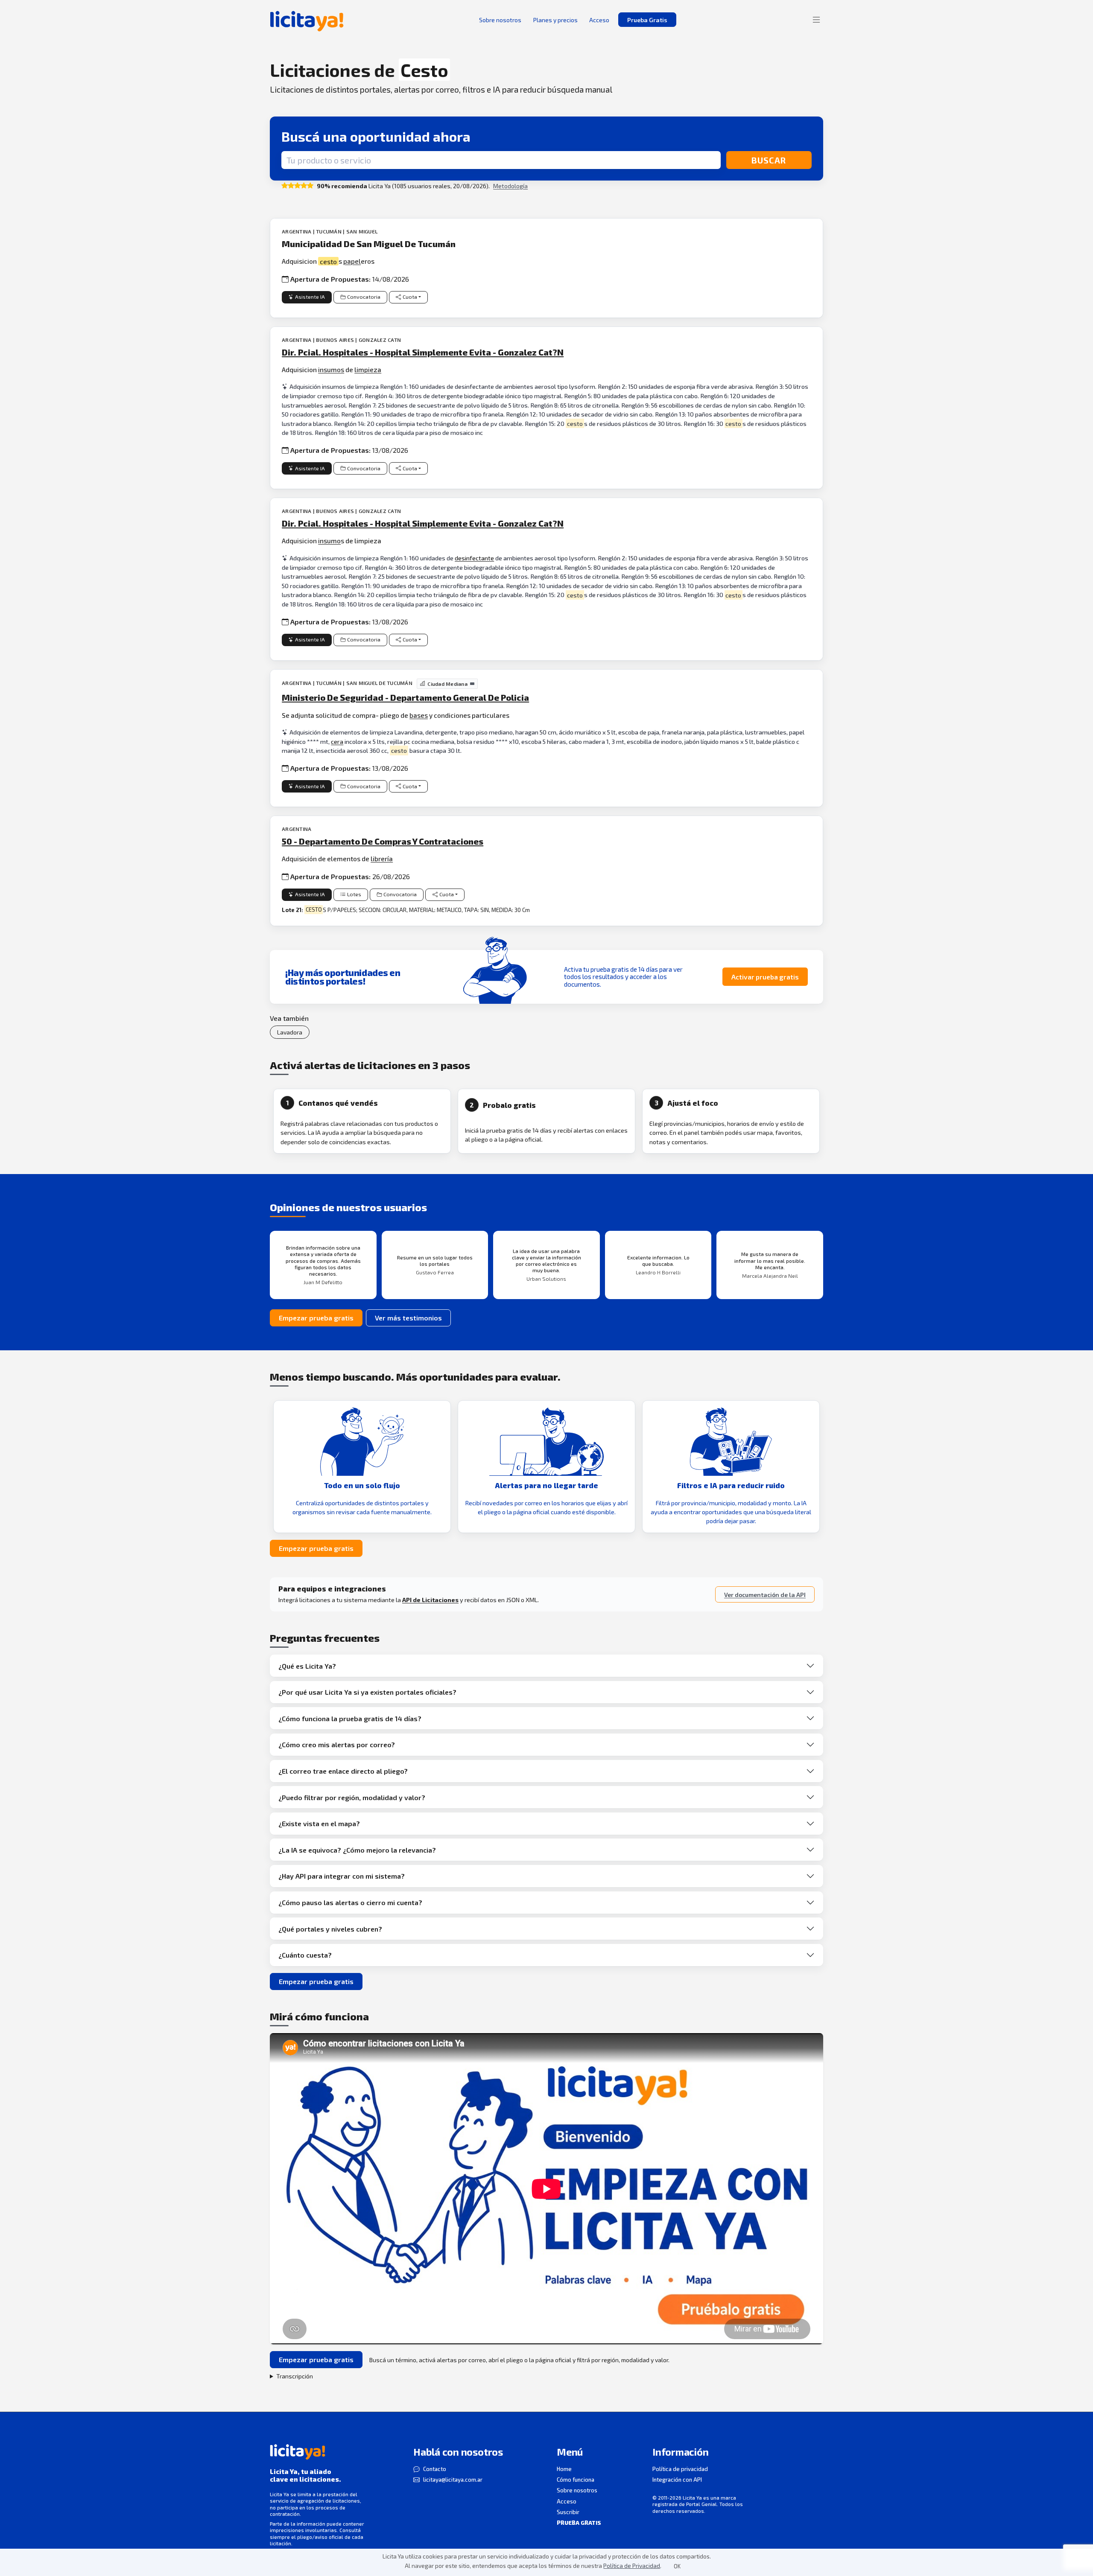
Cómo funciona (576, 2480)
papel (352, 261)
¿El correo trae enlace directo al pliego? (343, 1771)
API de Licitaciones (430, 1600)
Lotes (354, 894)
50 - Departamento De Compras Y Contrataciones (383, 841)
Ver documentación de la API (765, 1595)
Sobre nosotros (577, 2490)
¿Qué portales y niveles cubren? (330, 1929)
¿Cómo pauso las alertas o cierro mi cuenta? (350, 1902)
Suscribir (568, 2512)
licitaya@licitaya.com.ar (453, 2480)
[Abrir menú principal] (816, 20)
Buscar (769, 160)
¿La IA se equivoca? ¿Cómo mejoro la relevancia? (357, 1850)
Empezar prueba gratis (316, 1318)
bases (419, 715)
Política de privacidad (680, 2469)
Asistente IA (310, 297)
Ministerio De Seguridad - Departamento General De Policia (405, 697)
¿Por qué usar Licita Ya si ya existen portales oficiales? (367, 1692)
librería (382, 858)
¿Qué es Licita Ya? (307, 1666)
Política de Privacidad (632, 2566)
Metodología (510, 186)
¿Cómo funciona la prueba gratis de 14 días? (350, 1718)
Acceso (567, 2501)
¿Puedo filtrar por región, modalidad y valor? (352, 1797)
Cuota (410, 297)
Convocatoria (364, 297)
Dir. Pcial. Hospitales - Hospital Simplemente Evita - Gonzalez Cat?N (423, 352)
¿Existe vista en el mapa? (319, 1823)
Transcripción (295, 2376)
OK (677, 2566)
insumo (329, 541)
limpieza (368, 369)
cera (337, 742)
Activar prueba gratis (765, 977)
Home (564, 2469)
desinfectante (474, 558)
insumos (331, 369)
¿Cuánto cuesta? (305, 1955)
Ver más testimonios (408, 1318)
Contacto (435, 2469)
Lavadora (290, 1032)
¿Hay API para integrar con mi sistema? (342, 1876)
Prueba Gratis (647, 20)
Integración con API (677, 2480)
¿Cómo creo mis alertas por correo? (337, 1744)
